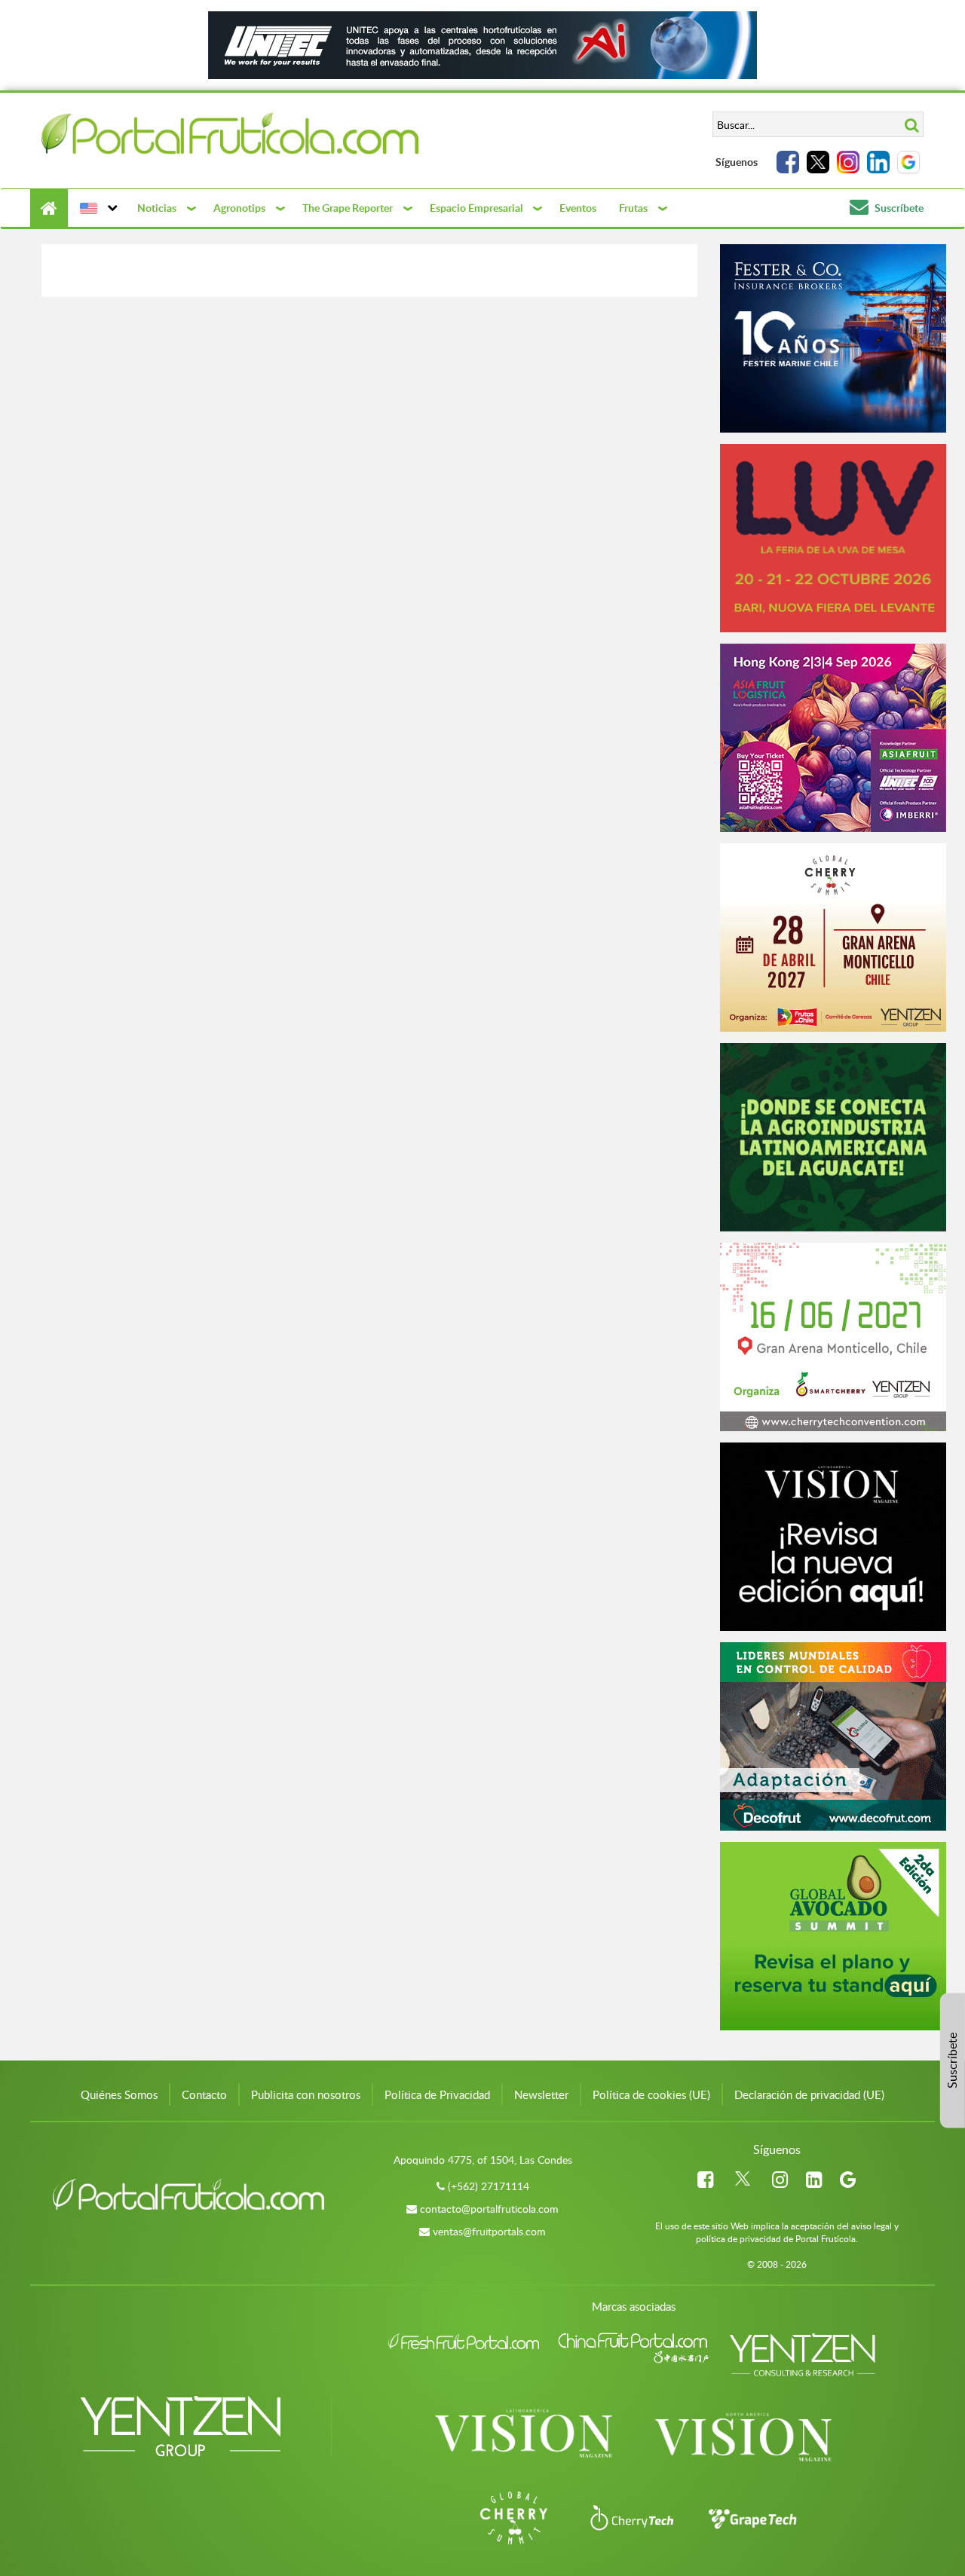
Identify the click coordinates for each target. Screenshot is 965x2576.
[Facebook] (788, 162)
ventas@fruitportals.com (489, 2231)
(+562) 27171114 (489, 2186)
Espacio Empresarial (476, 208)
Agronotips (239, 208)
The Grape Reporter (348, 208)
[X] (818, 162)
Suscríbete (898, 208)
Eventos (578, 208)
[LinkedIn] (878, 162)
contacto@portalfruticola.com (489, 2209)
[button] (97, 208)
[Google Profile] (908, 162)
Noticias (157, 208)
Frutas (633, 208)
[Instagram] (848, 162)
